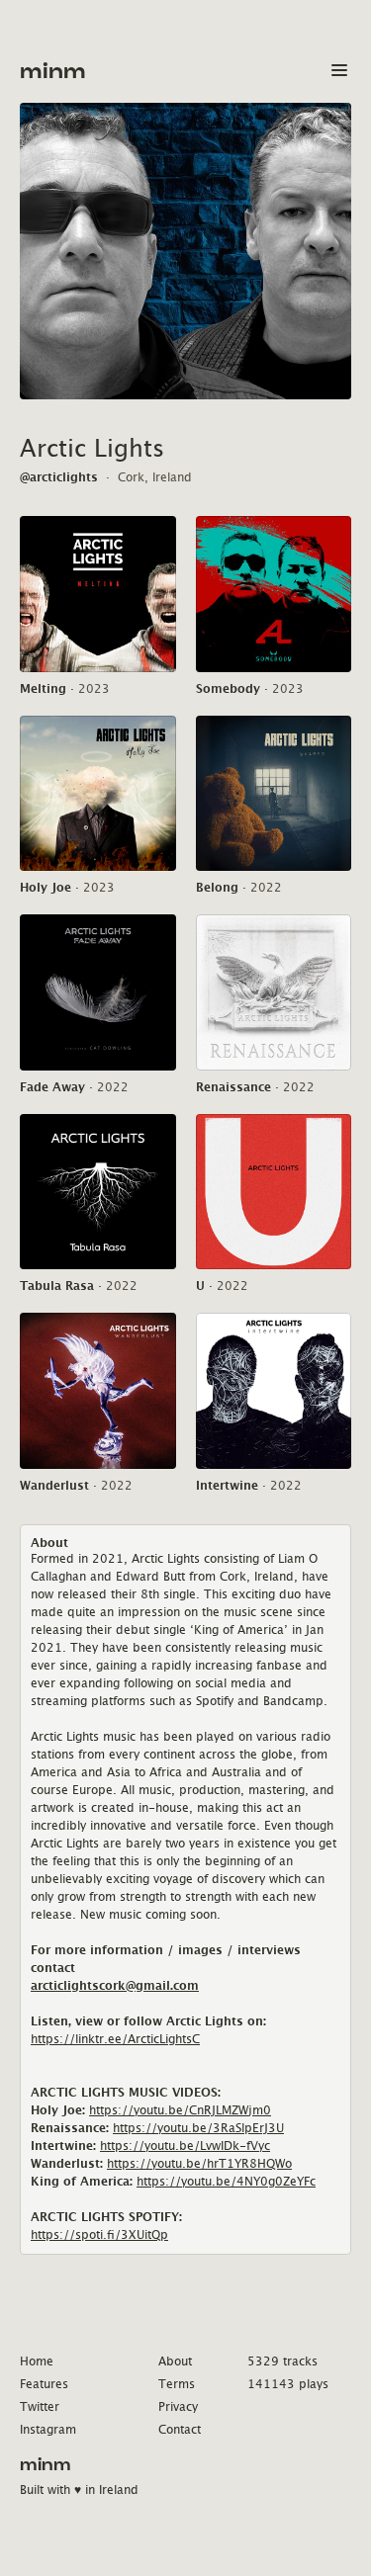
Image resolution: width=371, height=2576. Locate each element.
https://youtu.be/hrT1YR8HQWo (199, 2163)
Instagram (48, 2429)
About (175, 2361)
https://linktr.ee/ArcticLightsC (115, 2039)
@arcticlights (59, 477)
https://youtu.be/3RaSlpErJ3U (198, 2128)
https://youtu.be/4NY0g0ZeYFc (226, 2181)
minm (53, 72)
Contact (180, 2429)
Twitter (40, 2406)
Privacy (178, 2406)
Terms (177, 2384)
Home (37, 2361)
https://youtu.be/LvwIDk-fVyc (185, 2146)
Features (44, 2384)
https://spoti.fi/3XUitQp (99, 2234)
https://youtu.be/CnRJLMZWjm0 (180, 2110)
